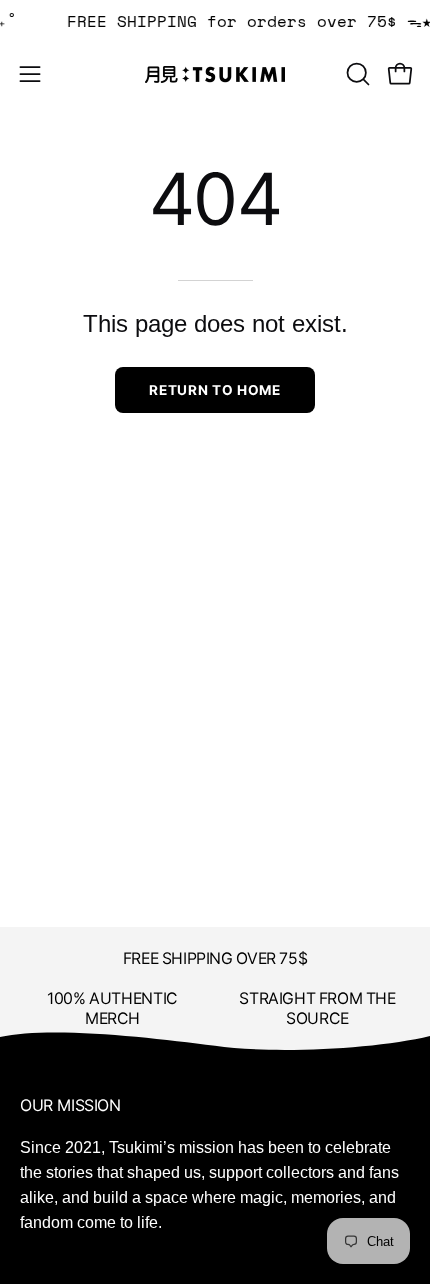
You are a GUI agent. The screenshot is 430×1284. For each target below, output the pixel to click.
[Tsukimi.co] (215, 74)
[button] (356, 74)
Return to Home (215, 390)
